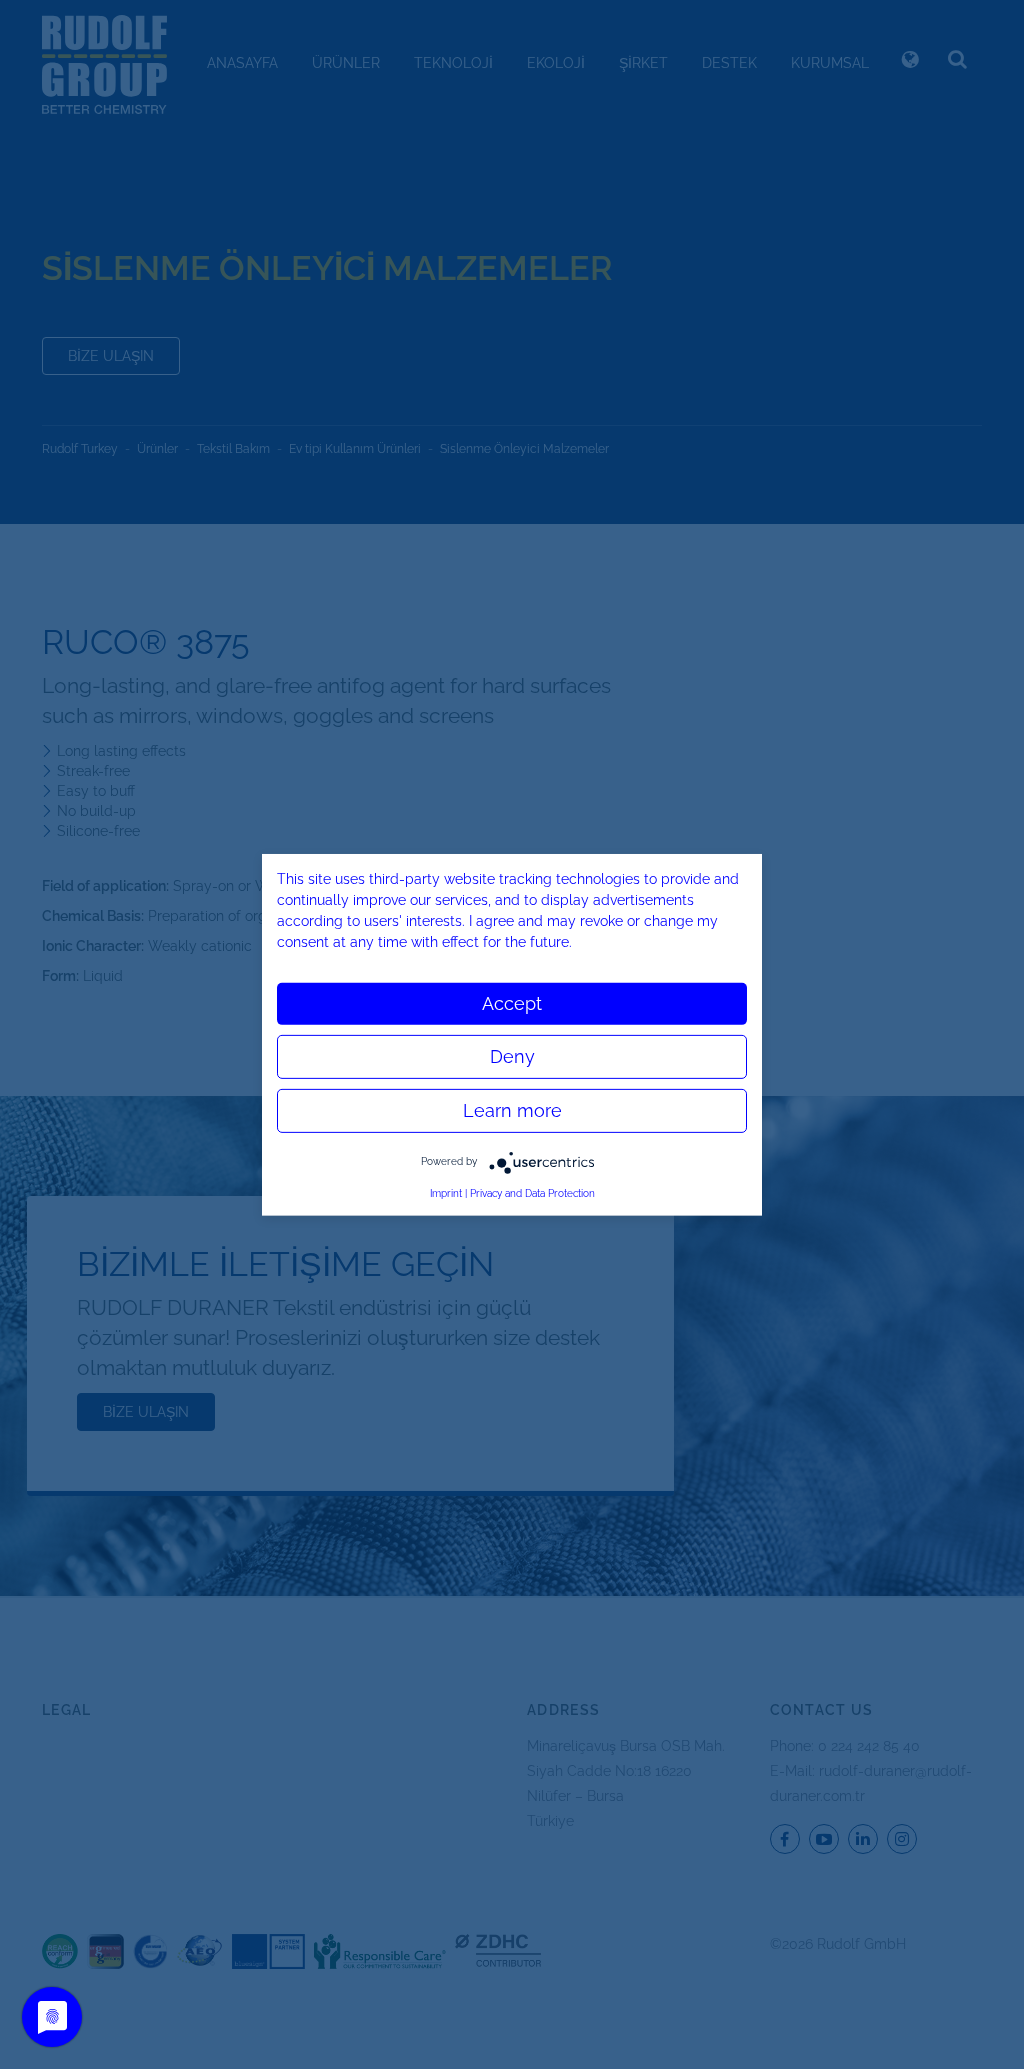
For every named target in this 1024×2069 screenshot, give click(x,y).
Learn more (512, 1109)
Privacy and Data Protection (532, 1192)
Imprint (446, 1192)
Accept (512, 1002)
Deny (512, 1055)
